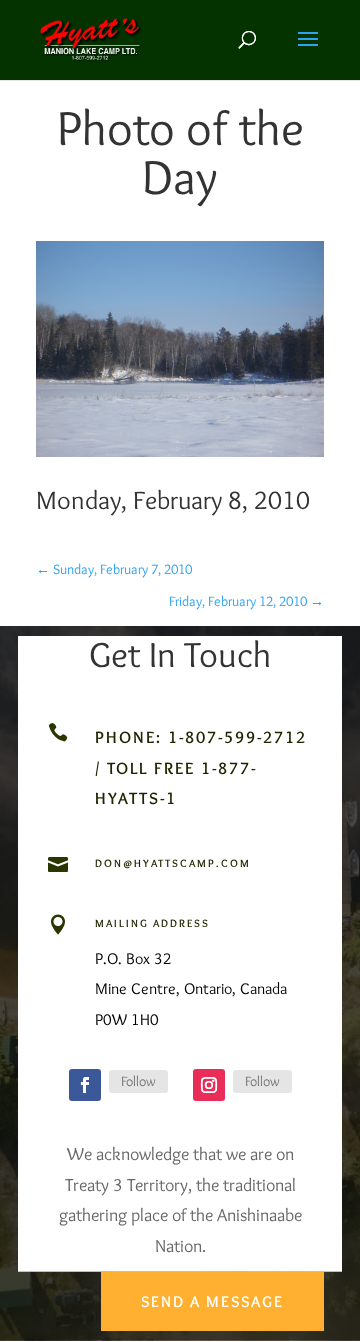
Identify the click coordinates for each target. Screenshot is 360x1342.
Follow (138, 1081)
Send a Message (212, 1301)
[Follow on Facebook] (85, 1085)
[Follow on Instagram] (209, 1085)
